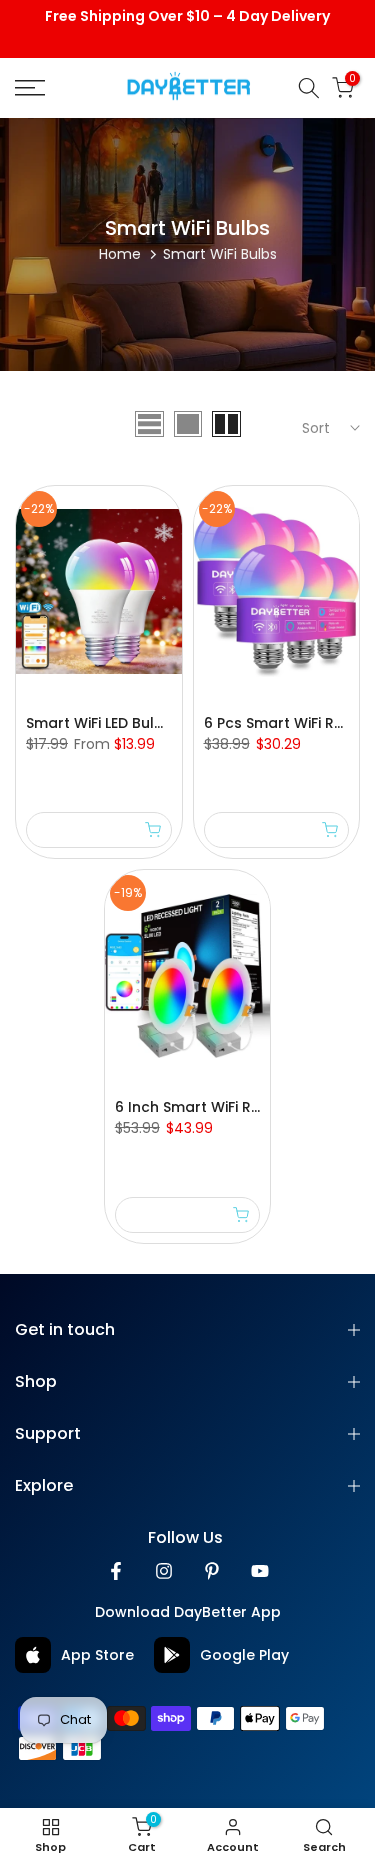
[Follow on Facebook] (116, 1571)
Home (120, 254)
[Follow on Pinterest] (212, 1571)
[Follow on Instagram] (164, 1571)
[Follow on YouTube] (260, 1571)
